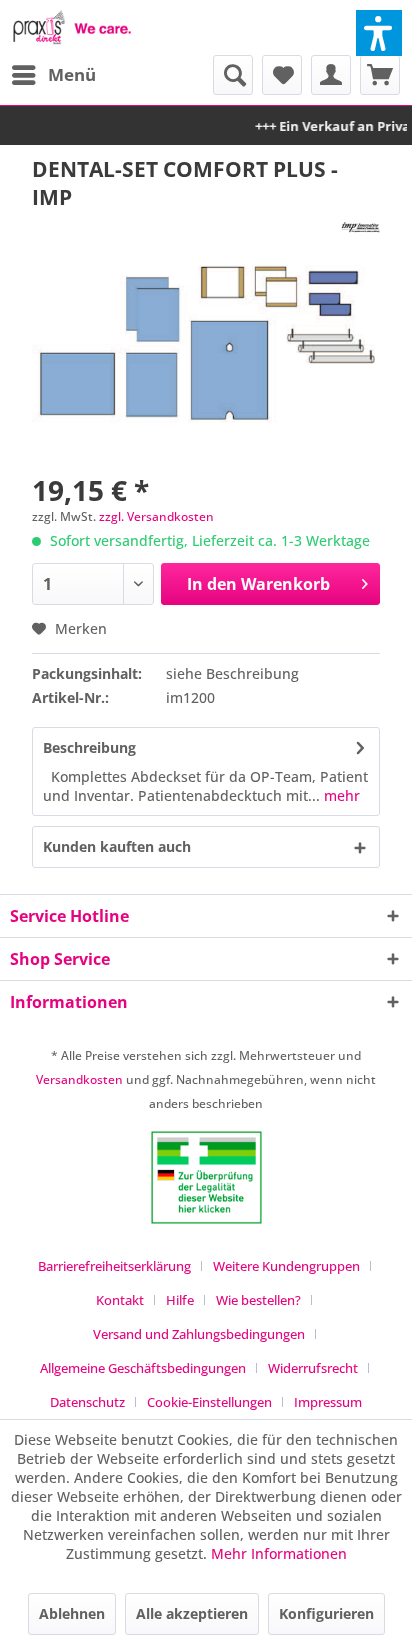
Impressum (328, 1402)
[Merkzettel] (282, 75)
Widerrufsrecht (313, 1368)
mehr (340, 795)
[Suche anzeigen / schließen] (233, 75)
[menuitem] (53, 75)
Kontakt (120, 1300)
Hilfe (180, 1300)
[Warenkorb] (380, 75)
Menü (72, 74)
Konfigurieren (326, 1613)
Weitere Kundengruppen (286, 1266)
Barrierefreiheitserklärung (114, 1266)
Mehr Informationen (279, 1553)
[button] (379, 33)
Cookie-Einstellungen (209, 1402)
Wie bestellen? (258, 1300)
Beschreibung (89, 747)
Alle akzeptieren (192, 1613)
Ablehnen (72, 1613)
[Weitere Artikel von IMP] (360, 228)
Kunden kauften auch (117, 846)
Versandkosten (79, 1079)
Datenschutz (87, 1402)
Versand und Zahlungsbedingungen (199, 1334)
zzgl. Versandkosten (156, 516)
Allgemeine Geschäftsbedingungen (143, 1368)
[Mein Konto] (331, 75)
